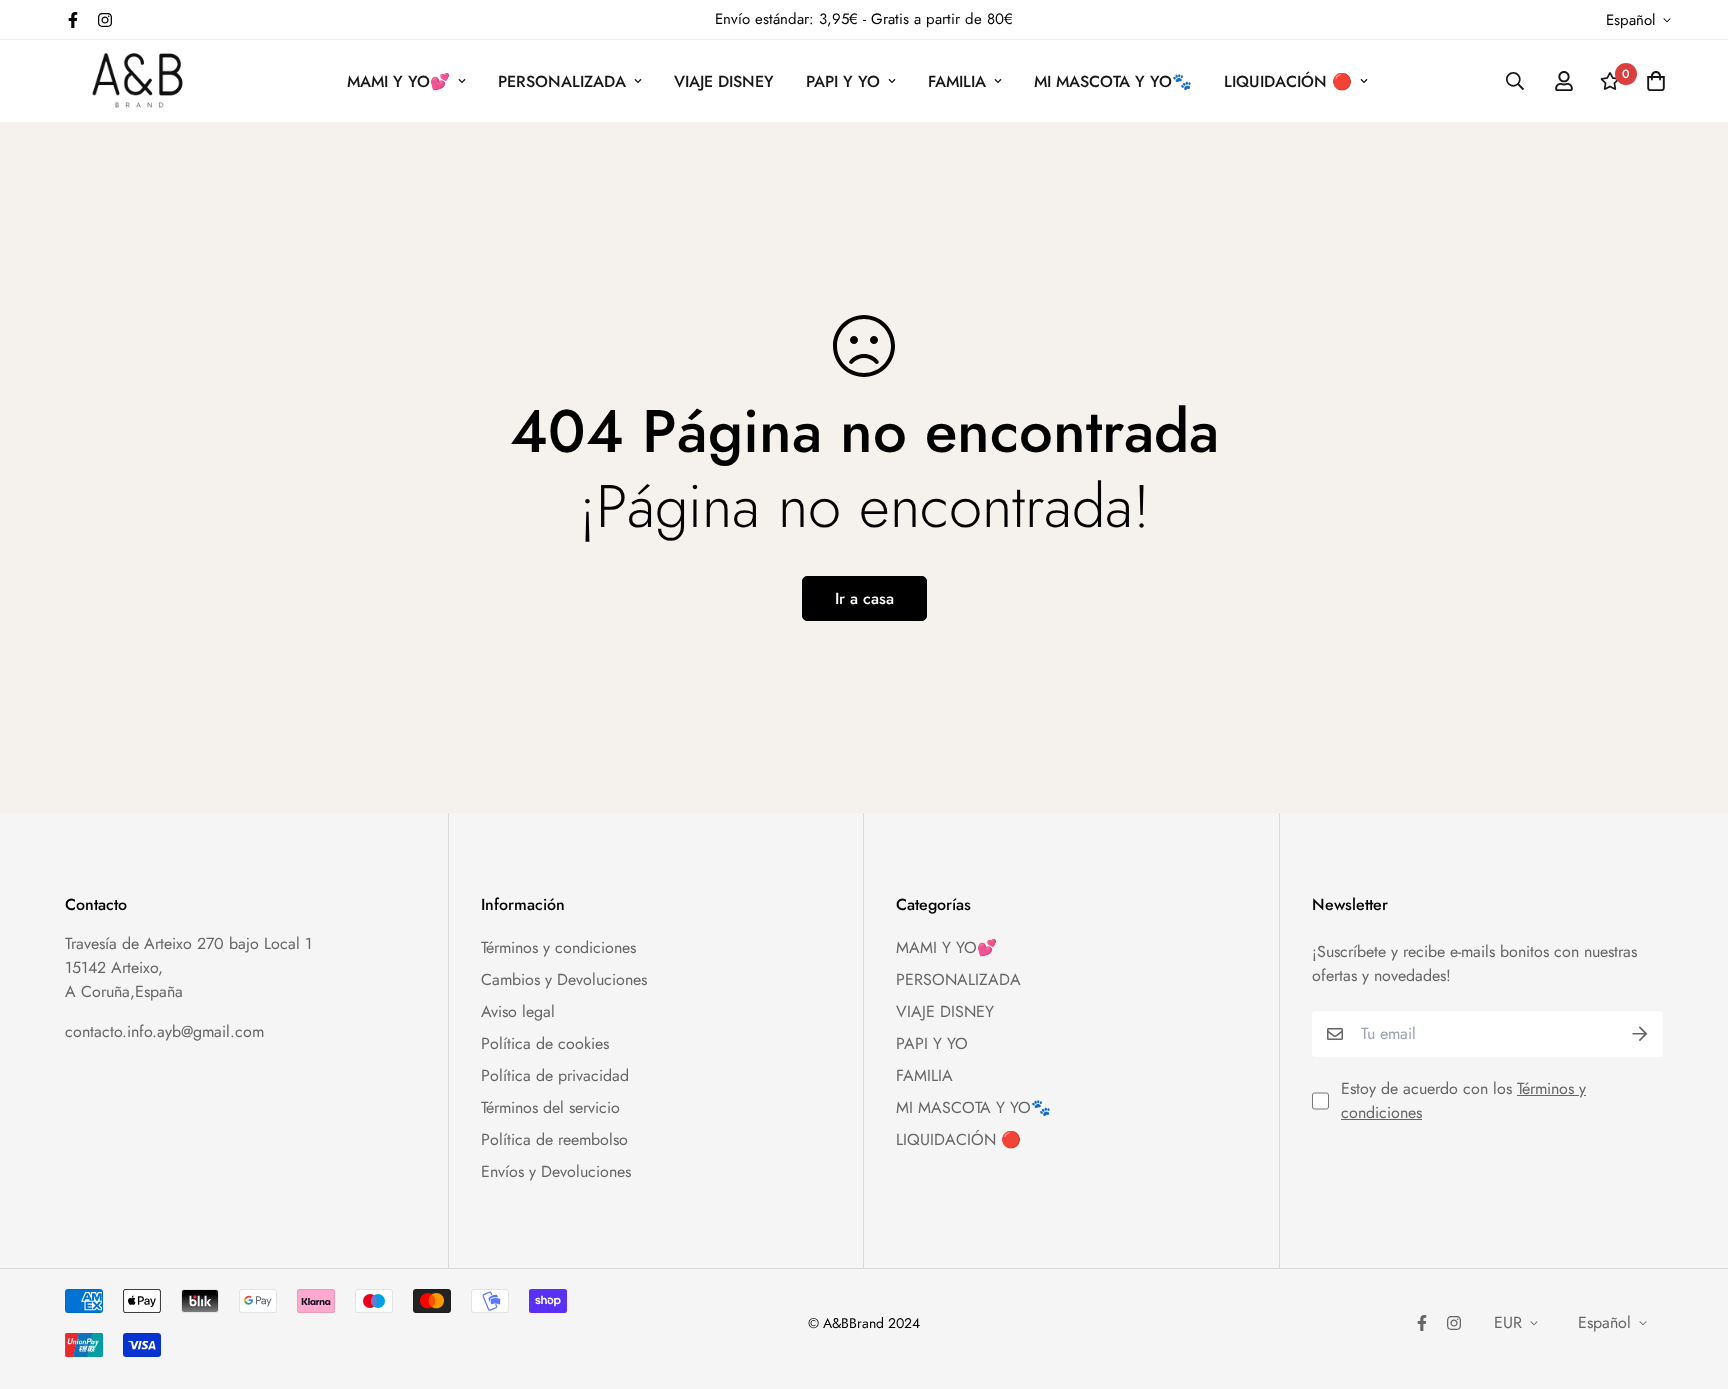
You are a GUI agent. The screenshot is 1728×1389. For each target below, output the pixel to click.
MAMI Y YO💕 (398, 81)
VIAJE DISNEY (724, 81)
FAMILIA (957, 81)
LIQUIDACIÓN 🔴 (1288, 81)
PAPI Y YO (843, 81)
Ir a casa (864, 598)
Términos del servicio (550, 1107)
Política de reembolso (554, 1139)
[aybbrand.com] (137, 81)
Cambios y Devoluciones (564, 979)
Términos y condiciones (558, 947)
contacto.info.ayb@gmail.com (164, 1031)
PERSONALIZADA (562, 81)
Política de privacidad (555, 1075)
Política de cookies (545, 1043)
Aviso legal (518, 1011)
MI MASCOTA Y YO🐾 (1113, 81)
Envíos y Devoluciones (556, 1171)
